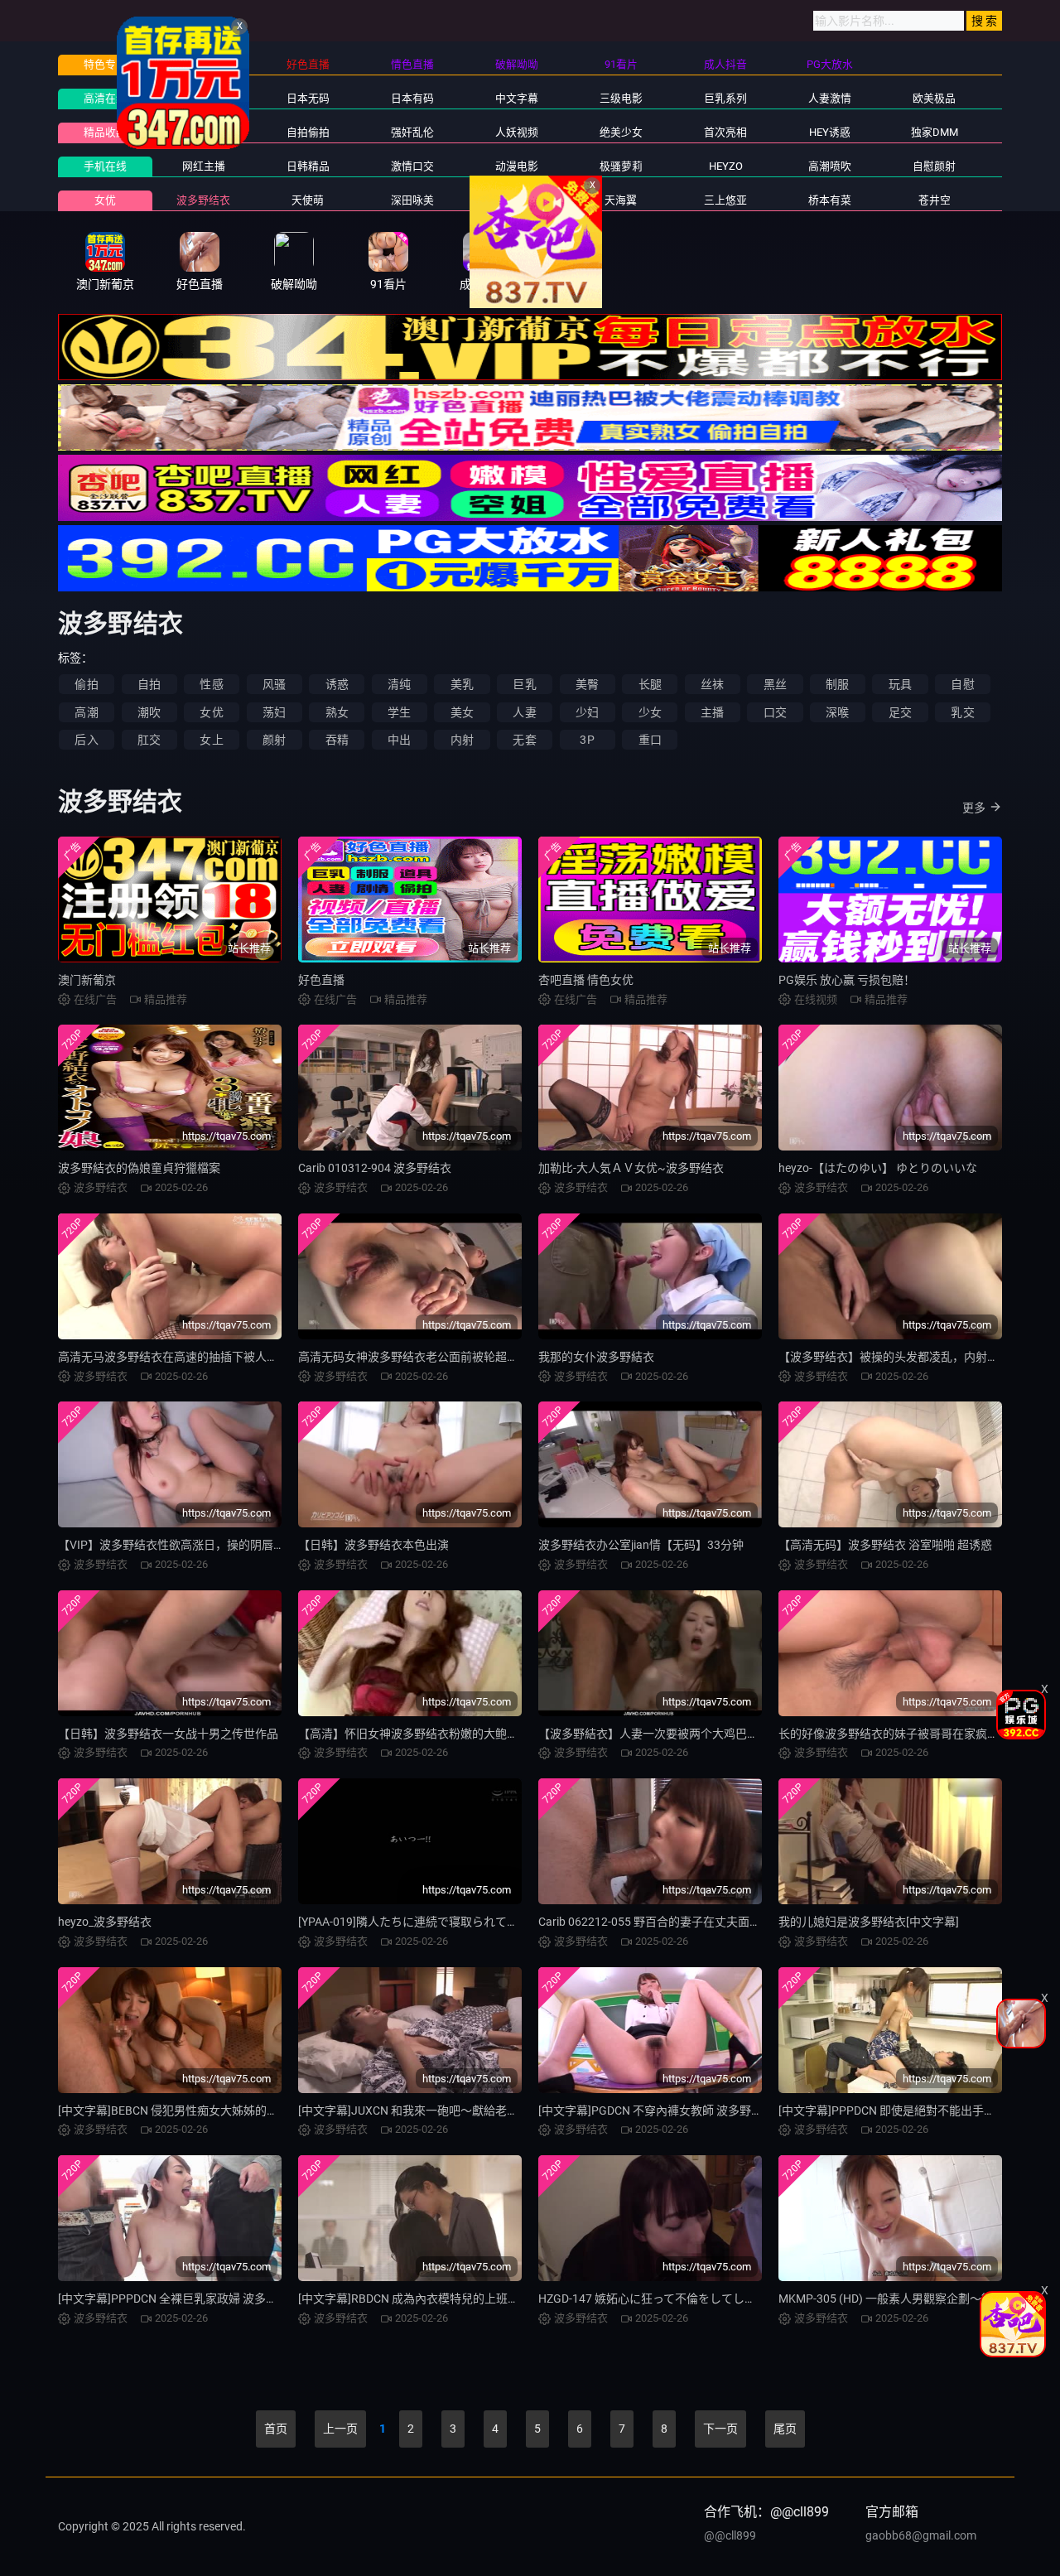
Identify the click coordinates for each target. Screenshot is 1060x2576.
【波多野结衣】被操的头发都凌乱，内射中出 (894, 1357)
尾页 (785, 2429)
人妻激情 (830, 98)
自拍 (149, 684)
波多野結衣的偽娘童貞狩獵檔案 (139, 1168)
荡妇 (274, 712)
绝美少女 (621, 132)
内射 (462, 740)
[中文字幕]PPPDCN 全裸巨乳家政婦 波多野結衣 (179, 2299)
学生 (399, 712)
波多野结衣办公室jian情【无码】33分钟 (641, 1545)
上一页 (340, 2429)
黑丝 (775, 684)
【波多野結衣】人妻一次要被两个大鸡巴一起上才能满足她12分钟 (707, 1734)
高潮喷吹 (830, 166)
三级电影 (621, 98)
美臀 (587, 684)
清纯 (399, 684)
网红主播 (204, 166)
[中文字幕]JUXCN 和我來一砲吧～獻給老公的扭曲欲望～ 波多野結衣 (473, 2110)
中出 (399, 740)
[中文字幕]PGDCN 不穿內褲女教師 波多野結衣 (656, 2110)
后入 (86, 740)
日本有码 (412, 98)
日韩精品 (308, 166)
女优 (105, 200)
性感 (211, 684)
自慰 (962, 684)
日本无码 (308, 98)
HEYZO (726, 166)
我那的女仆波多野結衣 (596, 1357)
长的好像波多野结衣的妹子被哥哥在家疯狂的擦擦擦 (912, 1734)
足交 (900, 712)
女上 (211, 740)
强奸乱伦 (412, 132)
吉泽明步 (517, 200)
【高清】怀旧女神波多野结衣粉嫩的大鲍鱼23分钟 (426, 1734)
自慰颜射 (934, 166)
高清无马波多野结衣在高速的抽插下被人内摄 (174, 1357)
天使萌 (308, 200)
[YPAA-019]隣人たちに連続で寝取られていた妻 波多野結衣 (450, 1922)
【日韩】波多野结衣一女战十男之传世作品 (168, 1734)
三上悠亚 (725, 200)
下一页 (720, 2429)
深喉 (837, 712)
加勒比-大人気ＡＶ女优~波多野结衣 (631, 1168)
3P (587, 740)
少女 (650, 712)
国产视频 (204, 98)
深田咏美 (412, 200)
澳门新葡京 (87, 980)
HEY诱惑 (830, 132)
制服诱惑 (204, 132)
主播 (712, 712)
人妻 (524, 712)
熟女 (337, 712)
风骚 (274, 684)
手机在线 (105, 166)
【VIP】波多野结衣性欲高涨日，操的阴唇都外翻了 (189, 1545)
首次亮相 (725, 132)
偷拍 (86, 684)
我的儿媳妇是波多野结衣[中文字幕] (869, 1922)
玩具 (900, 684)
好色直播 (321, 980)
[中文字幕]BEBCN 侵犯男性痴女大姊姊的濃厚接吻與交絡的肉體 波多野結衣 (251, 2110)
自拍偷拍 (308, 132)
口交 (775, 712)
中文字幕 (517, 98)
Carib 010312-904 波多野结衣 (375, 1168)
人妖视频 (517, 132)
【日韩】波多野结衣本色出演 (373, 1545)
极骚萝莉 (621, 166)
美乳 (462, 684)
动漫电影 (517, 166)
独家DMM (935, 132)
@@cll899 (730, 2535)
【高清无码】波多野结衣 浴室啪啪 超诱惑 (885, 1545)
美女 (462, 712)
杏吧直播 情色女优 (586, 980)
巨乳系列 (725, 98)
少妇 (587, 712)
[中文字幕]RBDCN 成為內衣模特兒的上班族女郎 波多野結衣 (450, 2299)
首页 (276, 2429)
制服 (837, 684)
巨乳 (524, 684)
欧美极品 (934, 98)
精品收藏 (105, 132)
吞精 (337, 740)
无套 (524, 740)
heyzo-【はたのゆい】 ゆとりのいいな (878, 1168)
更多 (974, 808)
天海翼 (621, 200)
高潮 (86, 712)
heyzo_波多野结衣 (105, 1922)
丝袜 (712, 684)
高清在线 (105, 98)
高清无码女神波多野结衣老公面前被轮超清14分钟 (426, 1357)
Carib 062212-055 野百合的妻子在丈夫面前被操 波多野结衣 (691, 1922)
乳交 (962, 712)
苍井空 (935, 200)
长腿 (650, 684)
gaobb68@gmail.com (921, 2535)
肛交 (149, 740)
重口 (650, 740)
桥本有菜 (830, 200)
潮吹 (149, 712)
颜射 (274, 740)
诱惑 (337, 684)
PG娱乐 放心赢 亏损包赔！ (847, 980)
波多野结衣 (203, 200)
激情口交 (412, 166)
